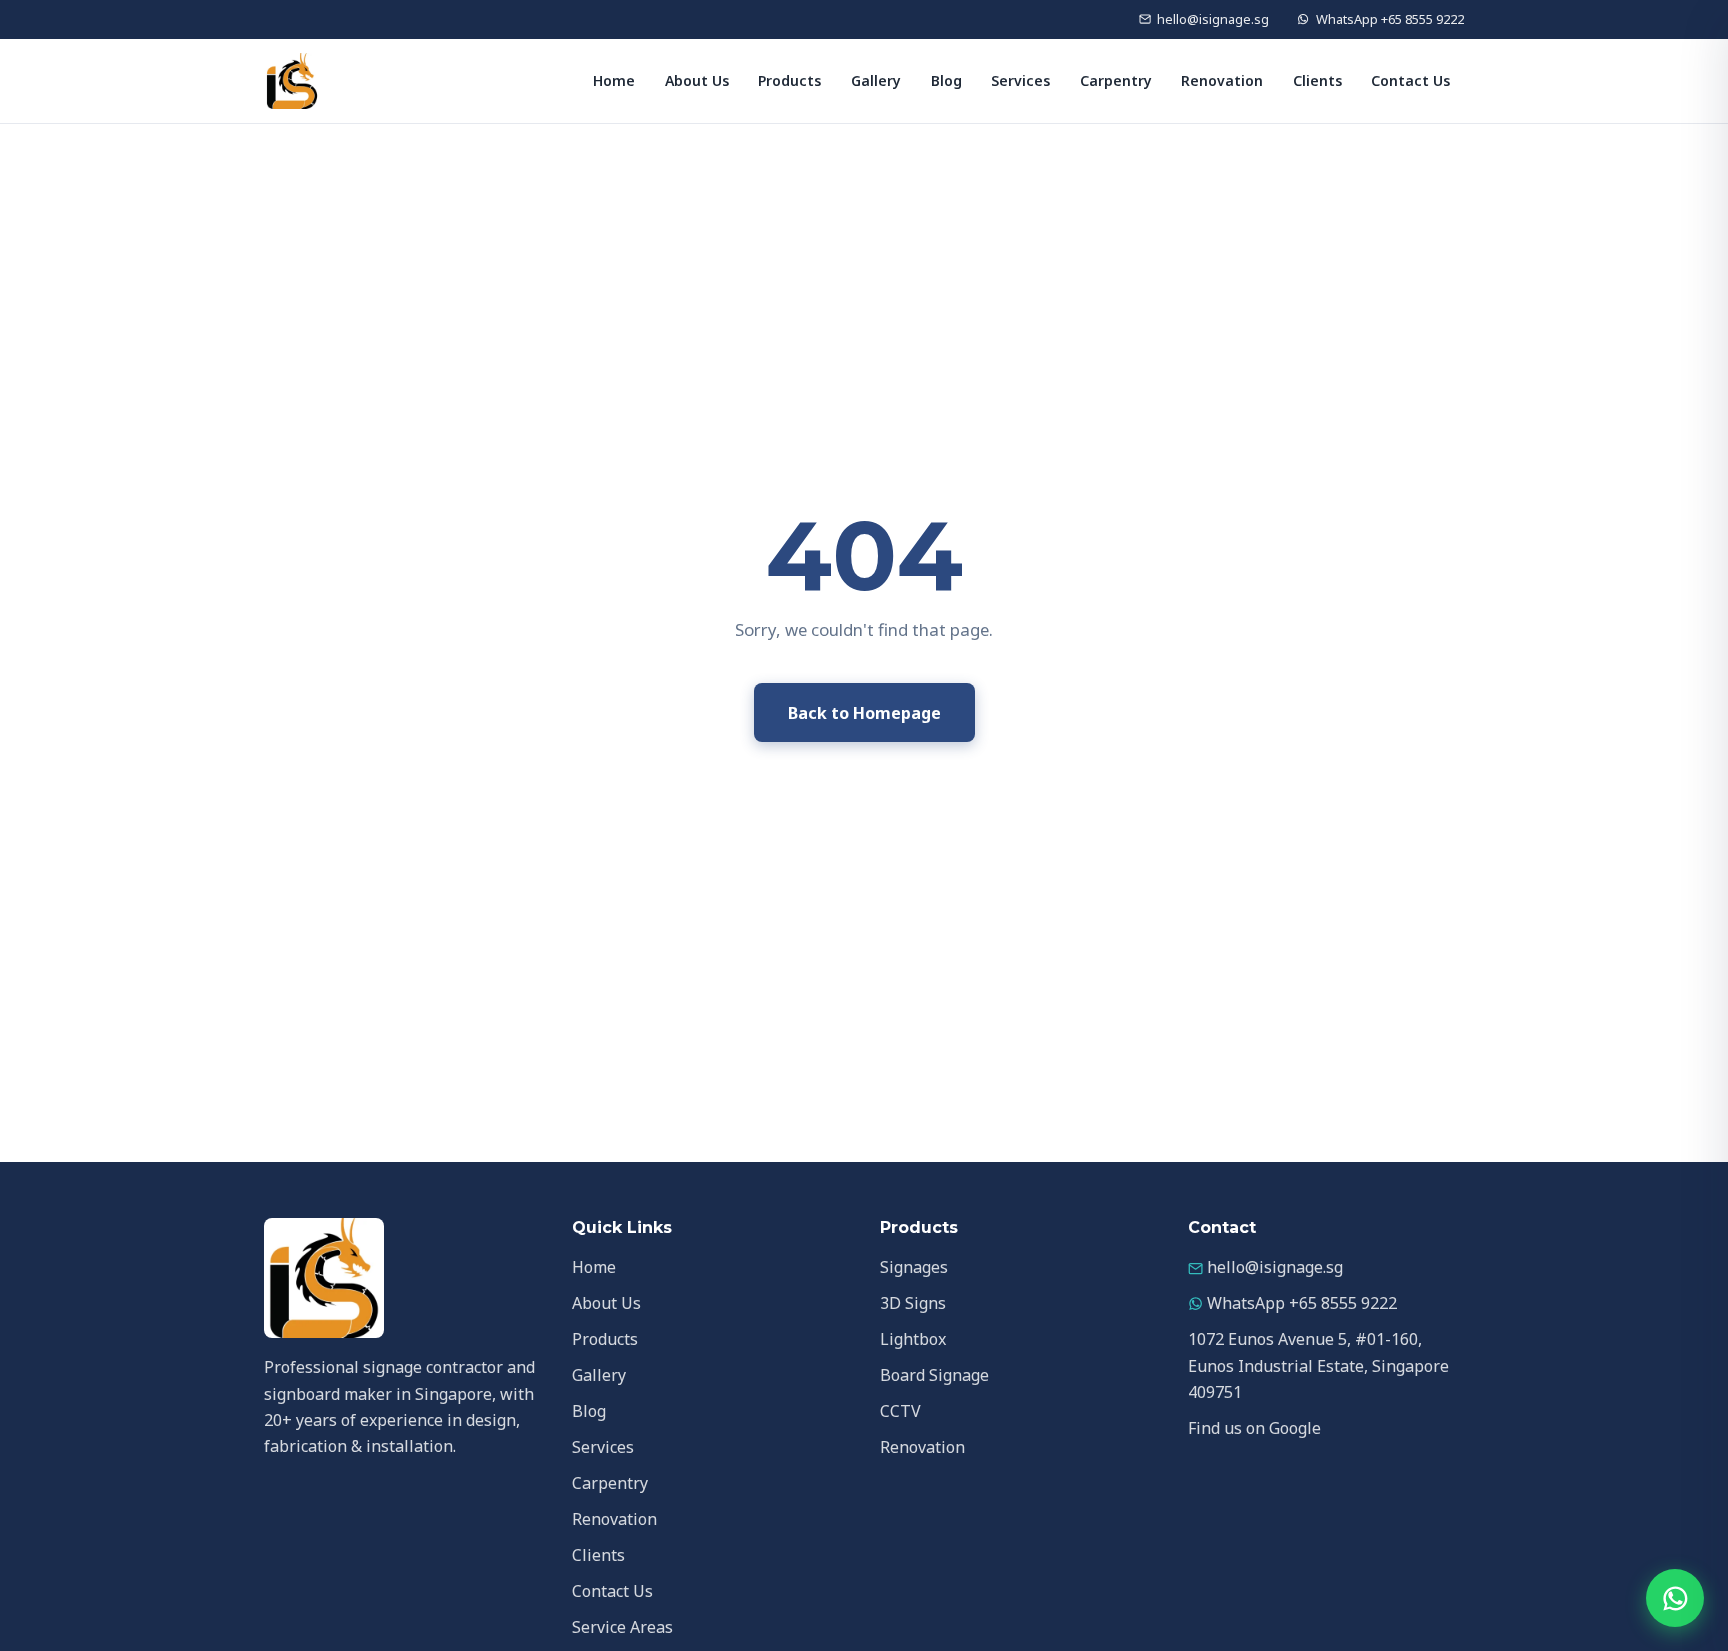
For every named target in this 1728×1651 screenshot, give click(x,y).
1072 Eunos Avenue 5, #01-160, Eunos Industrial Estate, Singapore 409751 (1318, 1365)
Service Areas (622, 1627)
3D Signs (913, 1303)
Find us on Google (1254, 1428)
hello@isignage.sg (1213, 19)
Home (614, 80)
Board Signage (934, 1375)
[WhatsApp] (1675, 1598)
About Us (697, 80)
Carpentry (1116, 80)
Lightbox (913, 1339)
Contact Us (1410, 80)
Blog (946, 80)
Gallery (876, 80)
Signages (914, 1267)
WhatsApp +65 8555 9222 (1390, 19)
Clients (1317, 80)
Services (1020, 80)
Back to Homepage (864, 713)
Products (789, 80)
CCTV (900, 1411)
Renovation (1222, 80)
